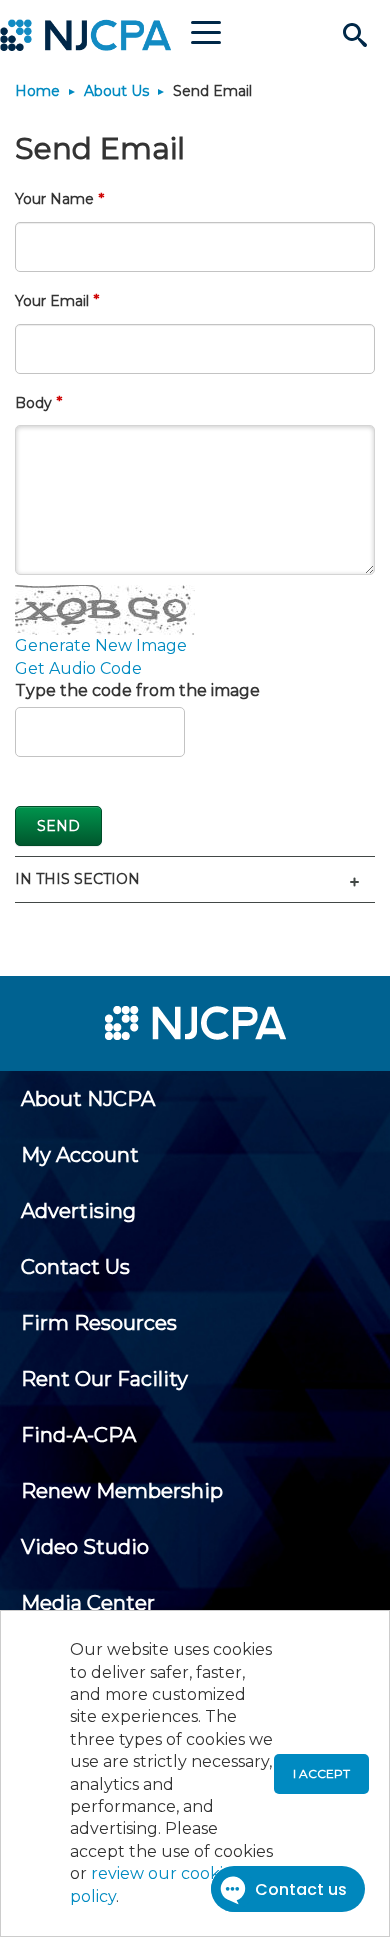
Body (33, 403)
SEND (58, 826)
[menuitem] (88, 1099)
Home (37, 91)
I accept (321, 1773)
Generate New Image (101, 645)
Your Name (54, 199)
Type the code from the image (137, 690)
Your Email (52, 301)
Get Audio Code (78, 668)
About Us (116, 91)
